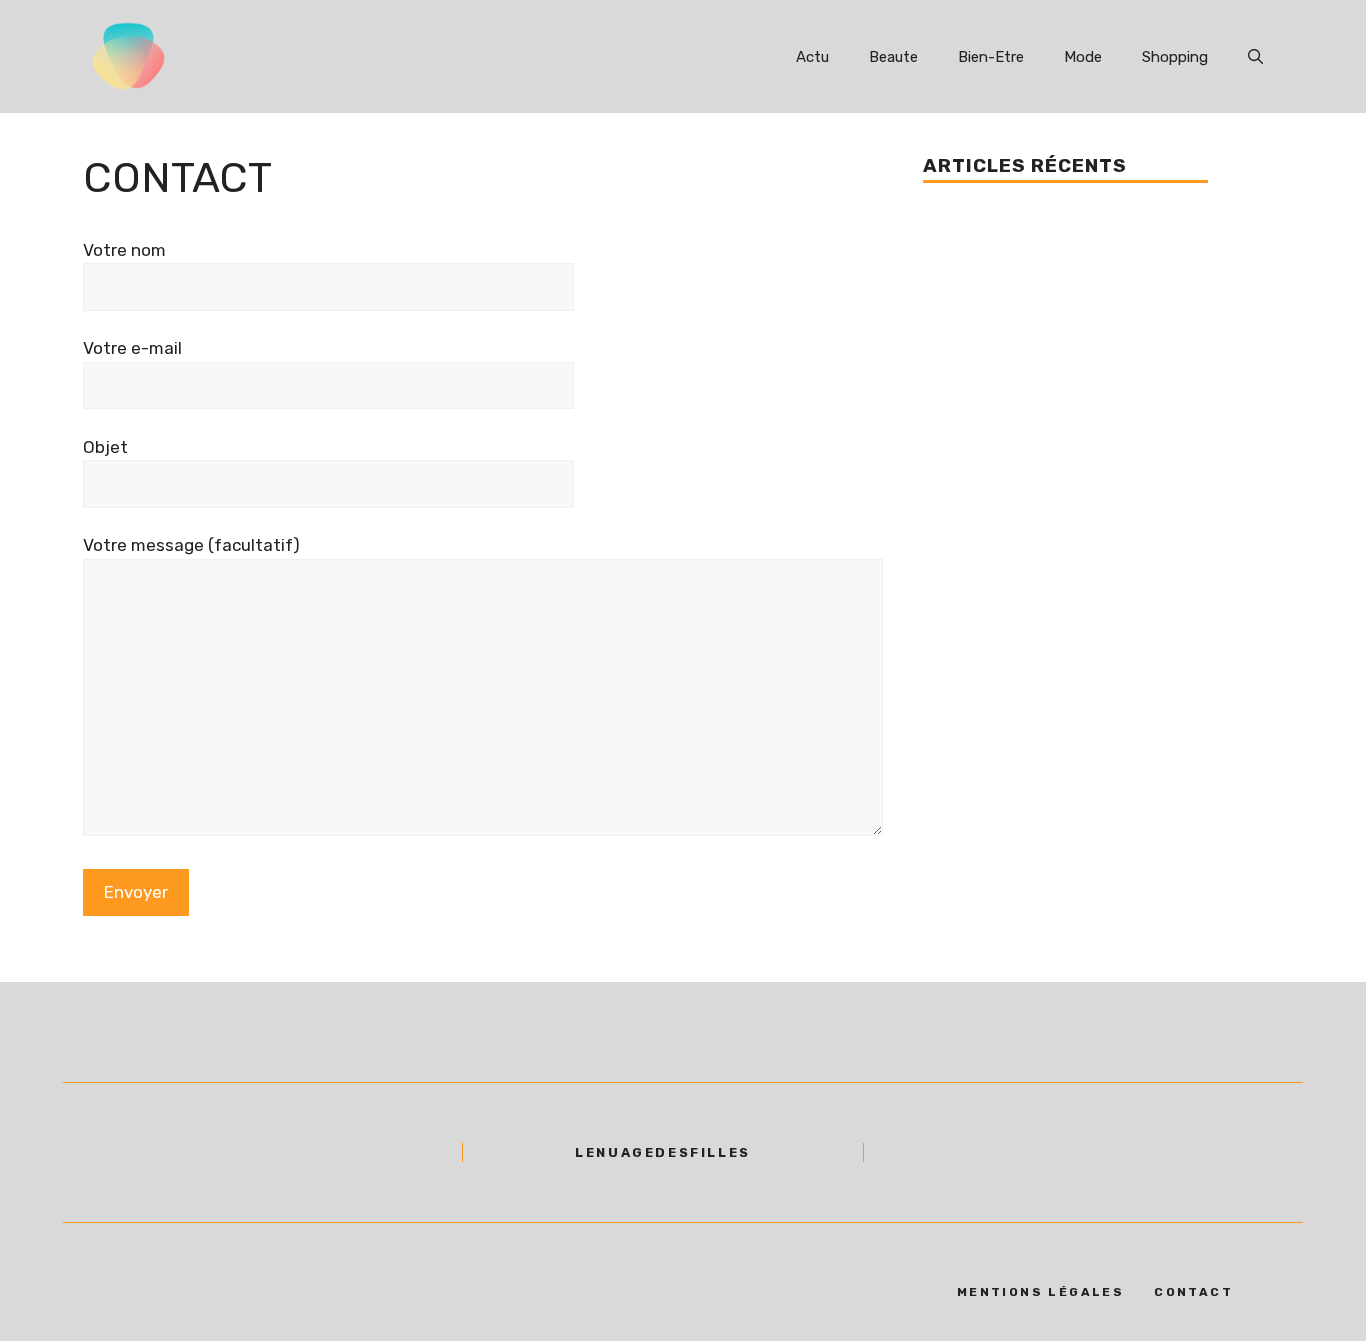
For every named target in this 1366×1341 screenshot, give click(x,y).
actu (812, 57)
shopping (1175, 57)
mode (1083, 57)
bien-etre (991, 57)
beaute (893, 57)
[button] (1255, 57)
